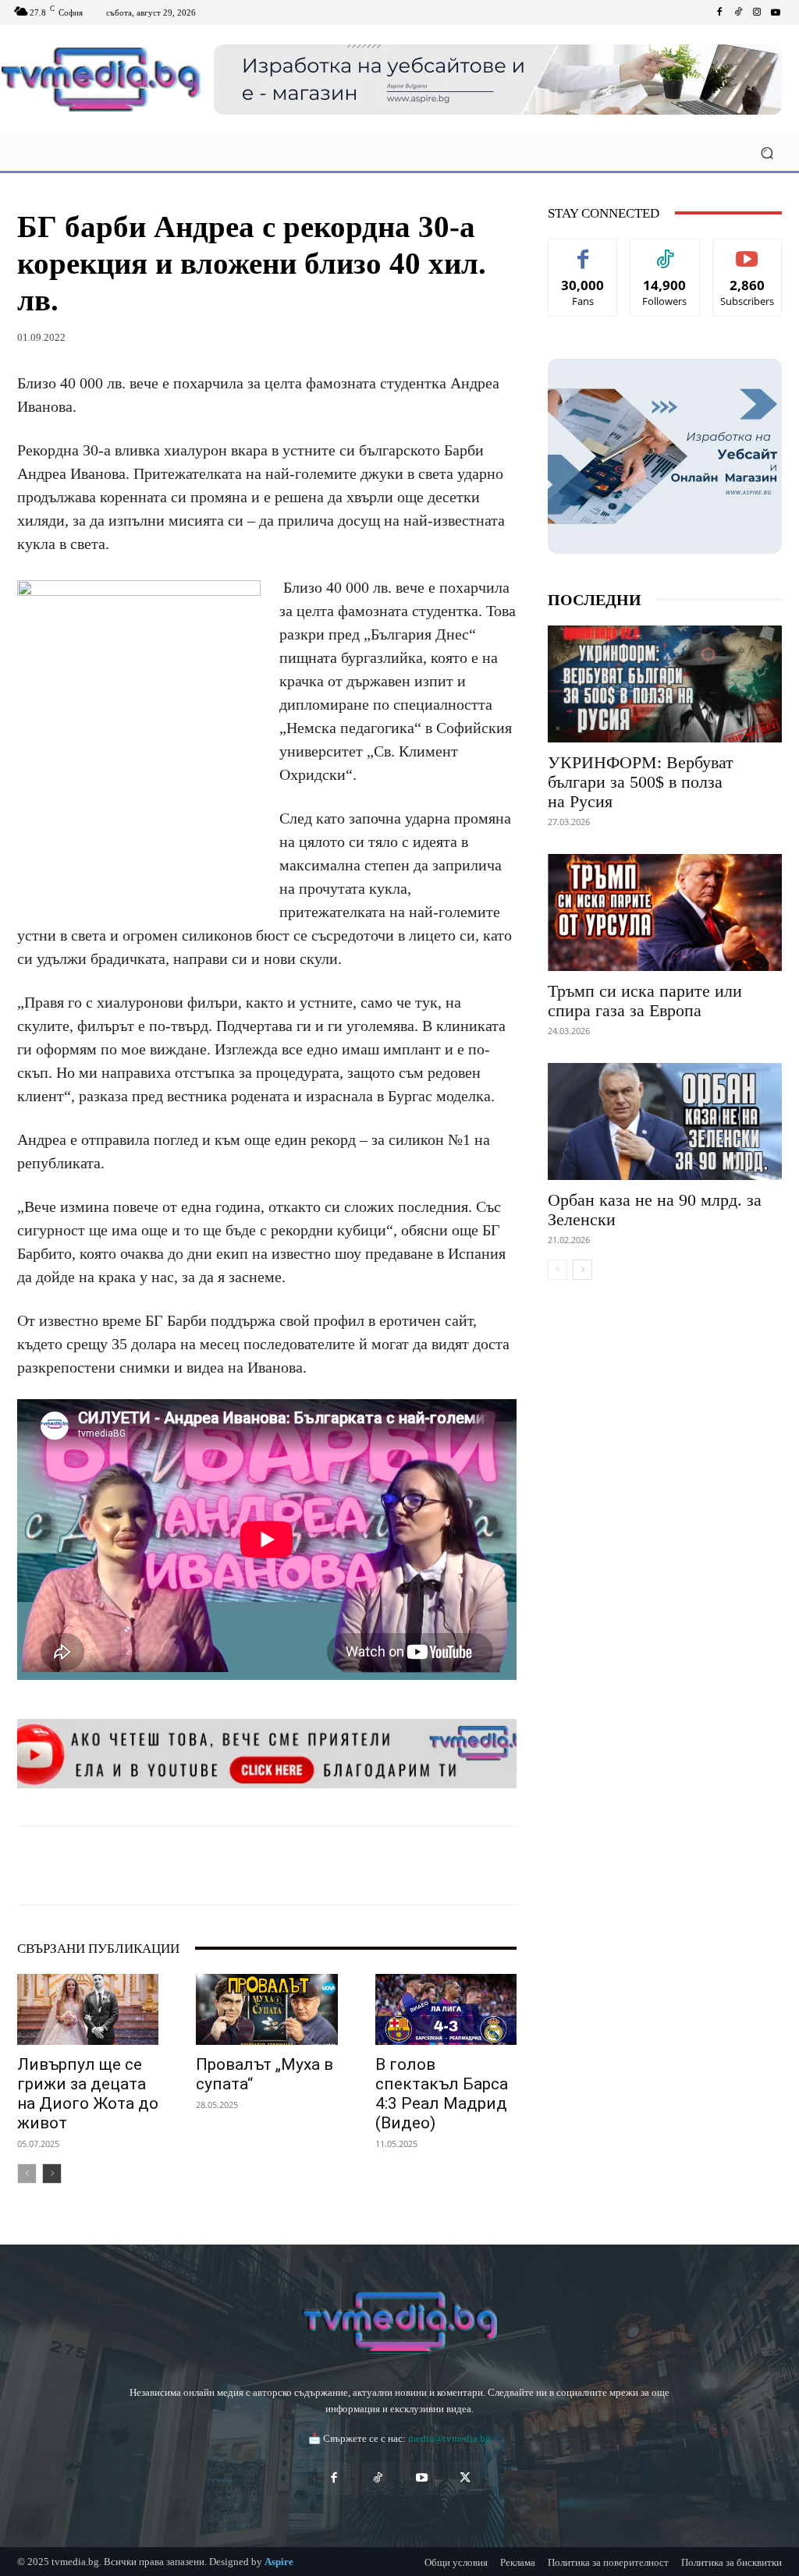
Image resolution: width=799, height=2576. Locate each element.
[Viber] (376, 1866)
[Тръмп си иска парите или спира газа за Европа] (665, 912)
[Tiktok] (738, 12)
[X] (161, 1866)
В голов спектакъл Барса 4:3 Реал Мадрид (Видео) (442, 2094)
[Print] (304, 1866)
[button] (767, 152)
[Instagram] (757, 12)
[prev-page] (27, 2174)
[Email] (268, 1866)
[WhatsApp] (197, 1866)
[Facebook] (719, 12)
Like (583, 251)
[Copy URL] (412, 1866)
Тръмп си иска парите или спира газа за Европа (645, 1001)
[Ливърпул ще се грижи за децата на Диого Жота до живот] (88, 2009)
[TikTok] (378, 2479)
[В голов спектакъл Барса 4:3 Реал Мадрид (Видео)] (446, 2009)
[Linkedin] (233, 1866)
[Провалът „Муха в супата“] (266, 2009)
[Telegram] (340, 1866)
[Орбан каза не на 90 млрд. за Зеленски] (665, 1121)
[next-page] (52, 2174)
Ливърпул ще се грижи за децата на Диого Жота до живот (88, 2094)
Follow (665, 251)
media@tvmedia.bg (449, 2438)
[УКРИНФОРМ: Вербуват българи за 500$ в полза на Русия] (665, 684)
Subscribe (748, 251)
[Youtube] (776, 12)
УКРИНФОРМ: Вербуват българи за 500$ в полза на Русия (641, 782)
